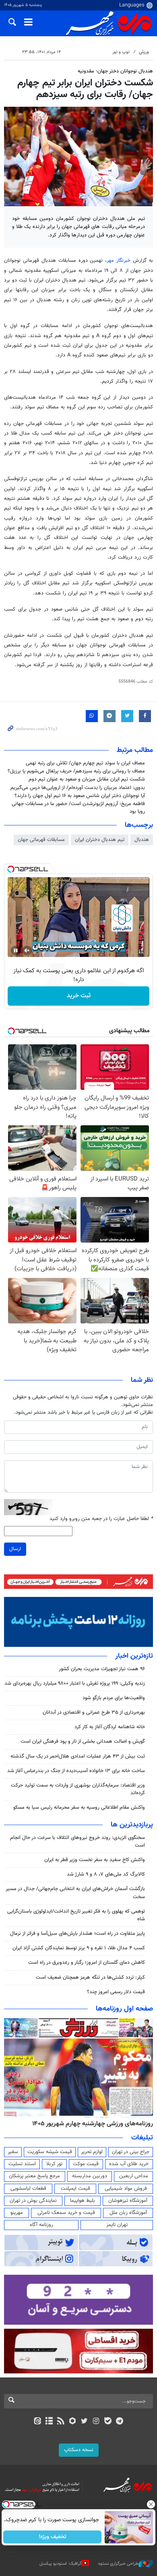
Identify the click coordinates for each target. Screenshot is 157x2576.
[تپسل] (11, 869)
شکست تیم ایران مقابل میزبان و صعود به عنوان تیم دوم (87, 779)
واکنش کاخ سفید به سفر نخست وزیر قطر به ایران (95, 1860)
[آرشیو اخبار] (49, 2422)
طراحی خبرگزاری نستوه (118, 2564)
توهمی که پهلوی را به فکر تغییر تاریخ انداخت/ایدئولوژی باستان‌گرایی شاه (76, 1915)
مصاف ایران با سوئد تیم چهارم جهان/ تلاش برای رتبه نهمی (85, 763)
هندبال (142, 840)
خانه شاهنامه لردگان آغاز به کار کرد (110, 1727)
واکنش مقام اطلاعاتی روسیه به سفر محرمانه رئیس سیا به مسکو (79, 1808)
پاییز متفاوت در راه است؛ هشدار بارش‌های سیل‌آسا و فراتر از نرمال (77, 1934)
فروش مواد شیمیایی (126, 2189)
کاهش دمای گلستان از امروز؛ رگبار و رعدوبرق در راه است (87, 1963)
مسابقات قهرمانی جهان (41, 840)
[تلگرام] (120, 2422)
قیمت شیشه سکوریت (50, 2152)
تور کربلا (54, 2164)
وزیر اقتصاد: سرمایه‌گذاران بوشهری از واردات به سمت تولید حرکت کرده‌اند (78, 1789)
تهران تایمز (117, 2225)
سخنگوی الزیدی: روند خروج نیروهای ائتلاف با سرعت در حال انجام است (77, 1842)
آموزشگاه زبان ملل (128, 2213)
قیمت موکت (86, 2164)
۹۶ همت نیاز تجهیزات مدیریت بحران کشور (102, 1669)
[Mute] (27, 950)
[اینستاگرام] (96, 2422)
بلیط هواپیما (83, 2201)
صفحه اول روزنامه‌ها (124, 2009)
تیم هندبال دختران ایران (100, 840)
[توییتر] (84, 2422)
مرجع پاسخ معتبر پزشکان (34, 2176)
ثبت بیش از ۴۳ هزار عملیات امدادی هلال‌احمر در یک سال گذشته (78, 1756)
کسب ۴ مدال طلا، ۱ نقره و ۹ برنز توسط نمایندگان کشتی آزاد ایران (79, 1948)
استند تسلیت (22, 2164)
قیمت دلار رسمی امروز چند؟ (116, 1992)
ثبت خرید (79, 996)
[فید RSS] (61, 2422)
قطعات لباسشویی (28, 2189)
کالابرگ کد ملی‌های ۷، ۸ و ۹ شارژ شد (106, 1874)
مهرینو (17, 2213)
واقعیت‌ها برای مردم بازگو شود (114, 1698)
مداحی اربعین (134, 2176)
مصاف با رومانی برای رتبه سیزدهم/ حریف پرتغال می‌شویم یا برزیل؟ (76, 771)
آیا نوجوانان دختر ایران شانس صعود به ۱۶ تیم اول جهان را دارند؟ (80, 796)
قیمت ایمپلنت (75, 2189)
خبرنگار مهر (120, 261)
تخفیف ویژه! (53, 2537)
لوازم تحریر (92, 2152)
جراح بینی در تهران (131, 2152)
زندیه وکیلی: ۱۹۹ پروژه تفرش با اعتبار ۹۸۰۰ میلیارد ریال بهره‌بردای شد (75, 1684)
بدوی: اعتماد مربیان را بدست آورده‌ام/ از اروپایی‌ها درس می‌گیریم (78, 788)
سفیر (13, 2152)
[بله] (108, 2422)
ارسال (15, 1549)
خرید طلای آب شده (129, 2164)
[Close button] (151, 2504)
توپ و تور (121, 52)
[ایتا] (37, 2422)
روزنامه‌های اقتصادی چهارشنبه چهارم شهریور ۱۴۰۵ (90, 2124)
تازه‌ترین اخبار (134, 1656)
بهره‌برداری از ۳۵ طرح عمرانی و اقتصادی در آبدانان (94, 1713)
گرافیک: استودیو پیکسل (61, 2564)
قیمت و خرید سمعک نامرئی (66, 2213)
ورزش (144, 52)
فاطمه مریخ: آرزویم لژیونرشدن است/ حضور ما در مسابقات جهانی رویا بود (78, 808)
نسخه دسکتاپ (79, 2450)
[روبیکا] (73, 2422)
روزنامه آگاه (41, 2225)
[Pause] (16, 950)
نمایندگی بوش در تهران (33, 2201)
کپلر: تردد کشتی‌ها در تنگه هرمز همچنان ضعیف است (90, 1978)
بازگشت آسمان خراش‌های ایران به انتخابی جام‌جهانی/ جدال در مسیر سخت (75, 1893)
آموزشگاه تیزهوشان (128, 2201)
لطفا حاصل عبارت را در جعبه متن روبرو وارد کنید (101, 1519)
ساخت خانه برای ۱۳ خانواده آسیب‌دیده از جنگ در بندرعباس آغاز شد (76, 1771)
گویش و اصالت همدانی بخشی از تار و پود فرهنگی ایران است (83, 1741)
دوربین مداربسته (90, 2176)
